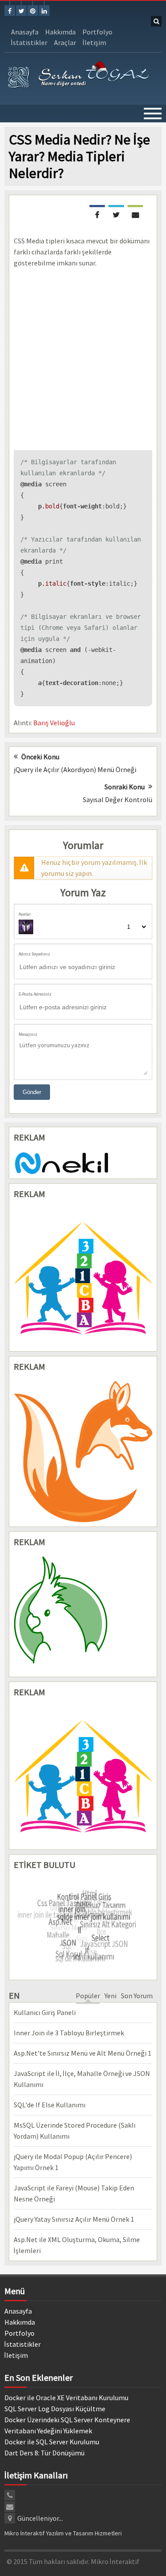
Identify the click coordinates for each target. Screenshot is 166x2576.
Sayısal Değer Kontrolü (118, 799)
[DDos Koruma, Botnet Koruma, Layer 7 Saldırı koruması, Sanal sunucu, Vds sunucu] (63, 1162)
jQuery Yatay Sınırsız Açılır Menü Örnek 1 (74, 2219)
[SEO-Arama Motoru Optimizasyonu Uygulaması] (83, 1452)
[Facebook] (10, 11)
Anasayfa (25, 32)
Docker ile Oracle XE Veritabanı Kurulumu (66, 2398)
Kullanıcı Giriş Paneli (45, 2012)
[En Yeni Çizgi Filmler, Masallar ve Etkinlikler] (83, 1278)
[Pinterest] (33, 11)
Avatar (25, 914)
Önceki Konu (40, 757)
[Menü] (153, 114)
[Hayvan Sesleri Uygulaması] (83, 1614)
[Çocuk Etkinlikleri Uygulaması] (83, 1776)
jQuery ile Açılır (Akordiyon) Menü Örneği (75, 769)
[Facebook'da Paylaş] (97, 214)
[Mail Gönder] (135, 214)
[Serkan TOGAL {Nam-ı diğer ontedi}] (79, 76)
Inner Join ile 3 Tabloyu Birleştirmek (69, 2033)
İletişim (95, 42)
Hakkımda (60, 32)
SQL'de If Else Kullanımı (50, 2105)
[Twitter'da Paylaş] (116, 214)
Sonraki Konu (125, 787)
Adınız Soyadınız (34, 954)
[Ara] (156, 21)
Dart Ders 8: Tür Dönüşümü (44, 2453)
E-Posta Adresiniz (35, 994)
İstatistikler (29, 42)
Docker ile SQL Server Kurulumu (52, 2442)
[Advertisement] (83, 359)
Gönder (32, 1092)
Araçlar (65, 42)
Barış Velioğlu (54, 723)
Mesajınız (28, 1034)
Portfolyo (97, 32)
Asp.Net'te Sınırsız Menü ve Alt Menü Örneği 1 (83, 2053)
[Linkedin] (44, 11)
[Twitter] (21, 11)
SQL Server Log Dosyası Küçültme (55, 2409)
